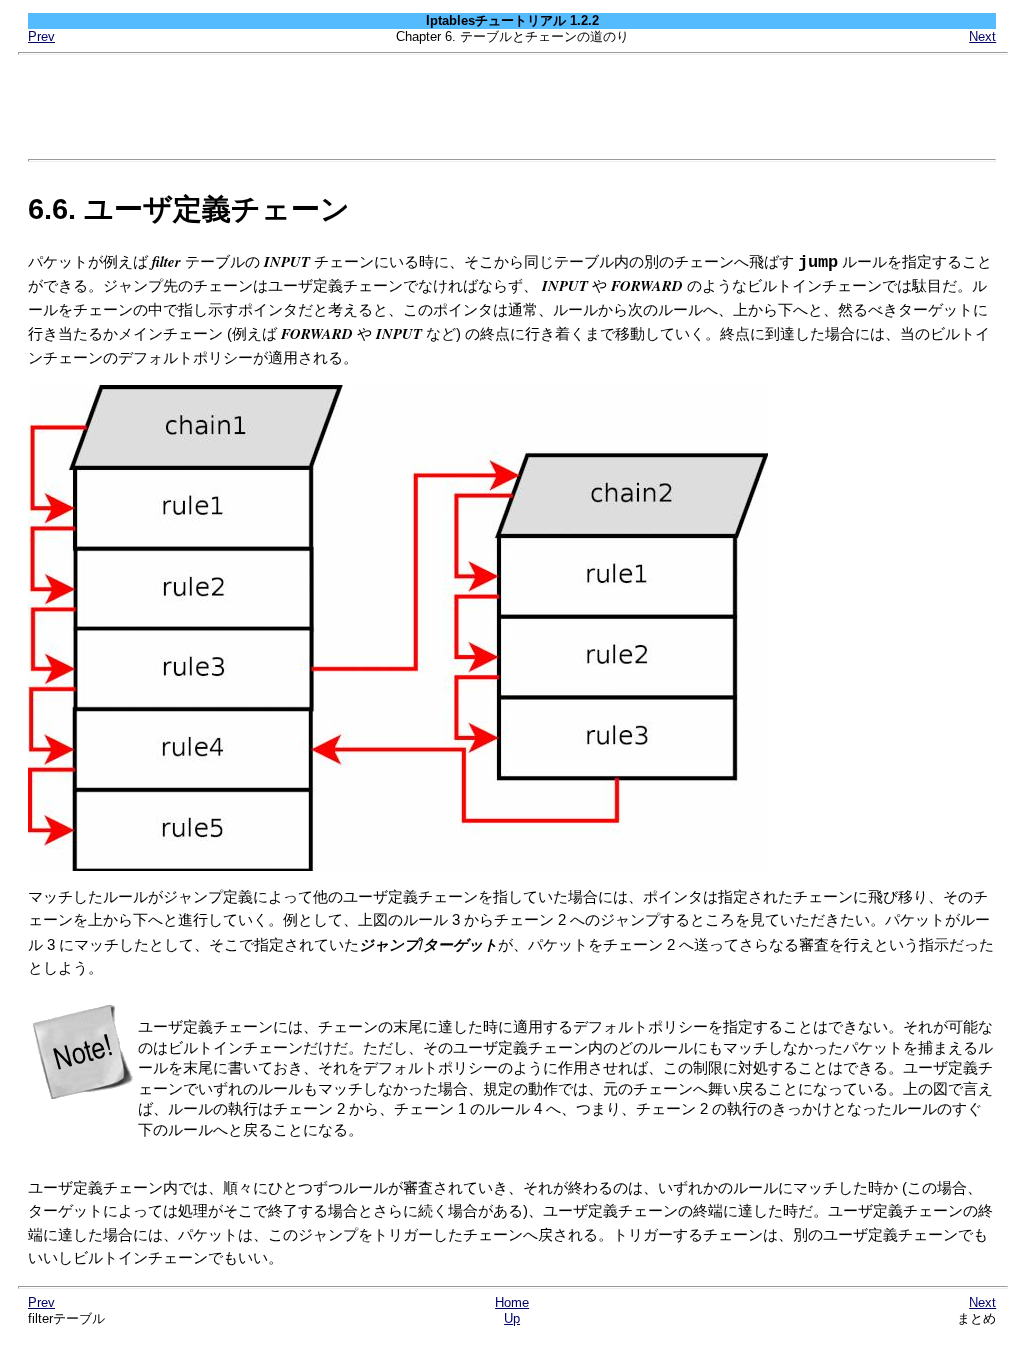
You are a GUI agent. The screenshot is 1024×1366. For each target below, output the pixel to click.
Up (512, 1318)
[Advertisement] (512, 107)
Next (982, 36)
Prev (41, 36)
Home (512, 1302)
